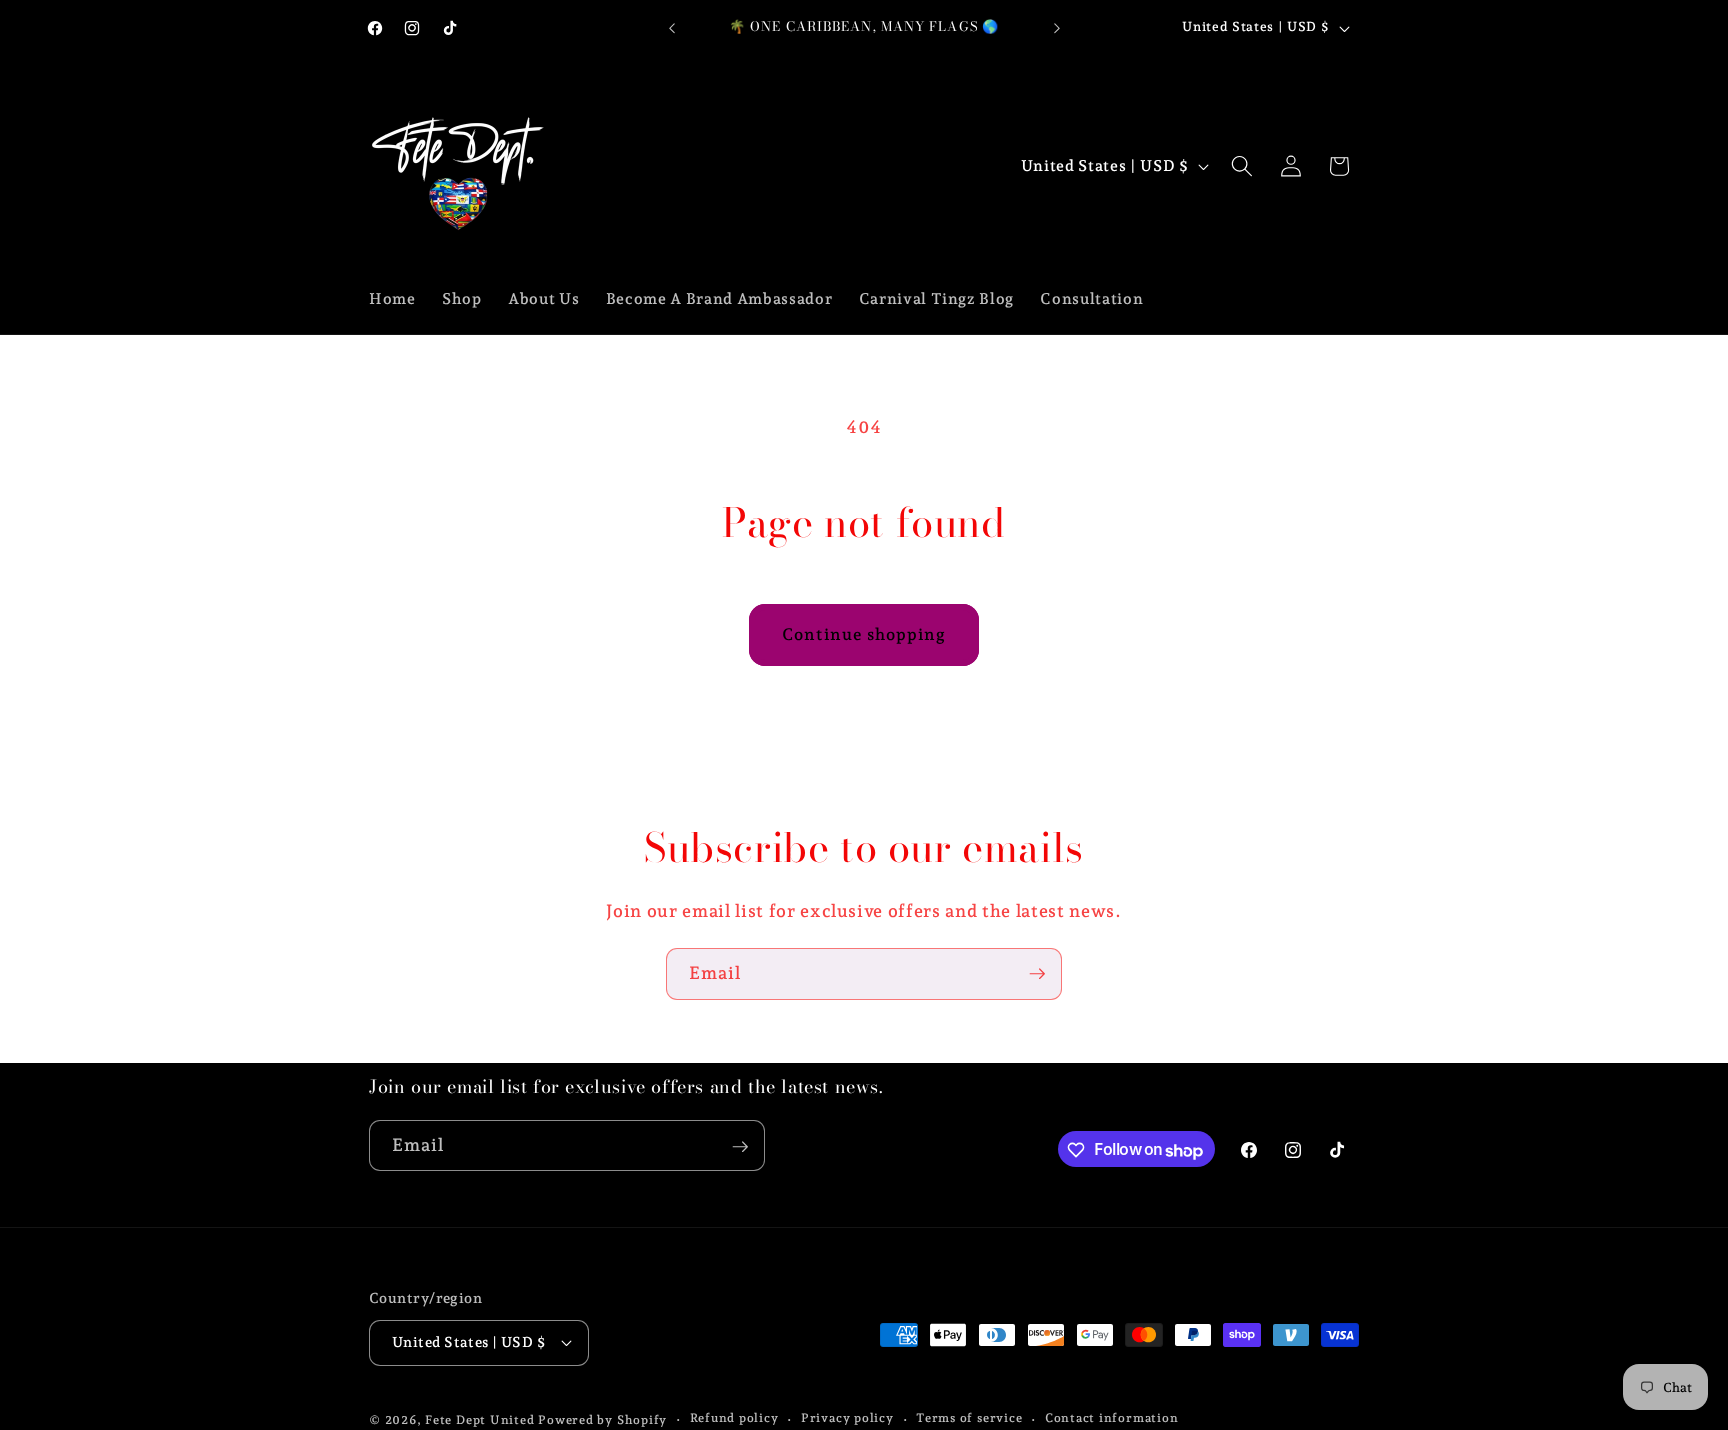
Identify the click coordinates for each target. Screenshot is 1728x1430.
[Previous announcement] (672, 28)
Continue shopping (864, 634)
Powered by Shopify (602, 1419)
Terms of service (969, 1418)
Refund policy (734, 1418)
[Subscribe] (1037, 974)
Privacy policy (847, 1418)
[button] (1242, 166)
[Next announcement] (1057, 28)
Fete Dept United (479, 1419)
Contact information (1112, 1418)
